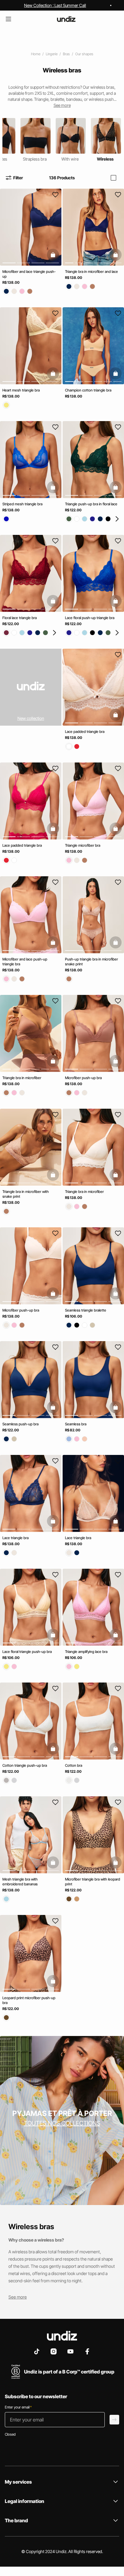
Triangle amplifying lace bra (86, 1652)
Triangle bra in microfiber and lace (91, 272)
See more (18, 2297)
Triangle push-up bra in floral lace (91, 504)
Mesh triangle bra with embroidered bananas (20, 1882)
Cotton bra (74, 1765)
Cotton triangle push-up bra (25, 1765)
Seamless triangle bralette (86, 1310)
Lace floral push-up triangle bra (90, 618)
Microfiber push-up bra (83, 1078)
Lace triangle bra (15, 1538)
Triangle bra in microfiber (22, 1078)
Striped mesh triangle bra (22, 504)
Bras (66, 54)
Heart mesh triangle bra (21, 390)
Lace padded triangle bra (85, 732)
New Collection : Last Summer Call (55, 5)
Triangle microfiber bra (83, 845)
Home (36, 54)
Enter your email (18, 2407)
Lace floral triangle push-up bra (27, 1652)
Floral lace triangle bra (20, 618)
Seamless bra (76, 1424)
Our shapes (84, 54)
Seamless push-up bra (20, 1424)
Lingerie (52, 54)
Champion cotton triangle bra (88, 390)
